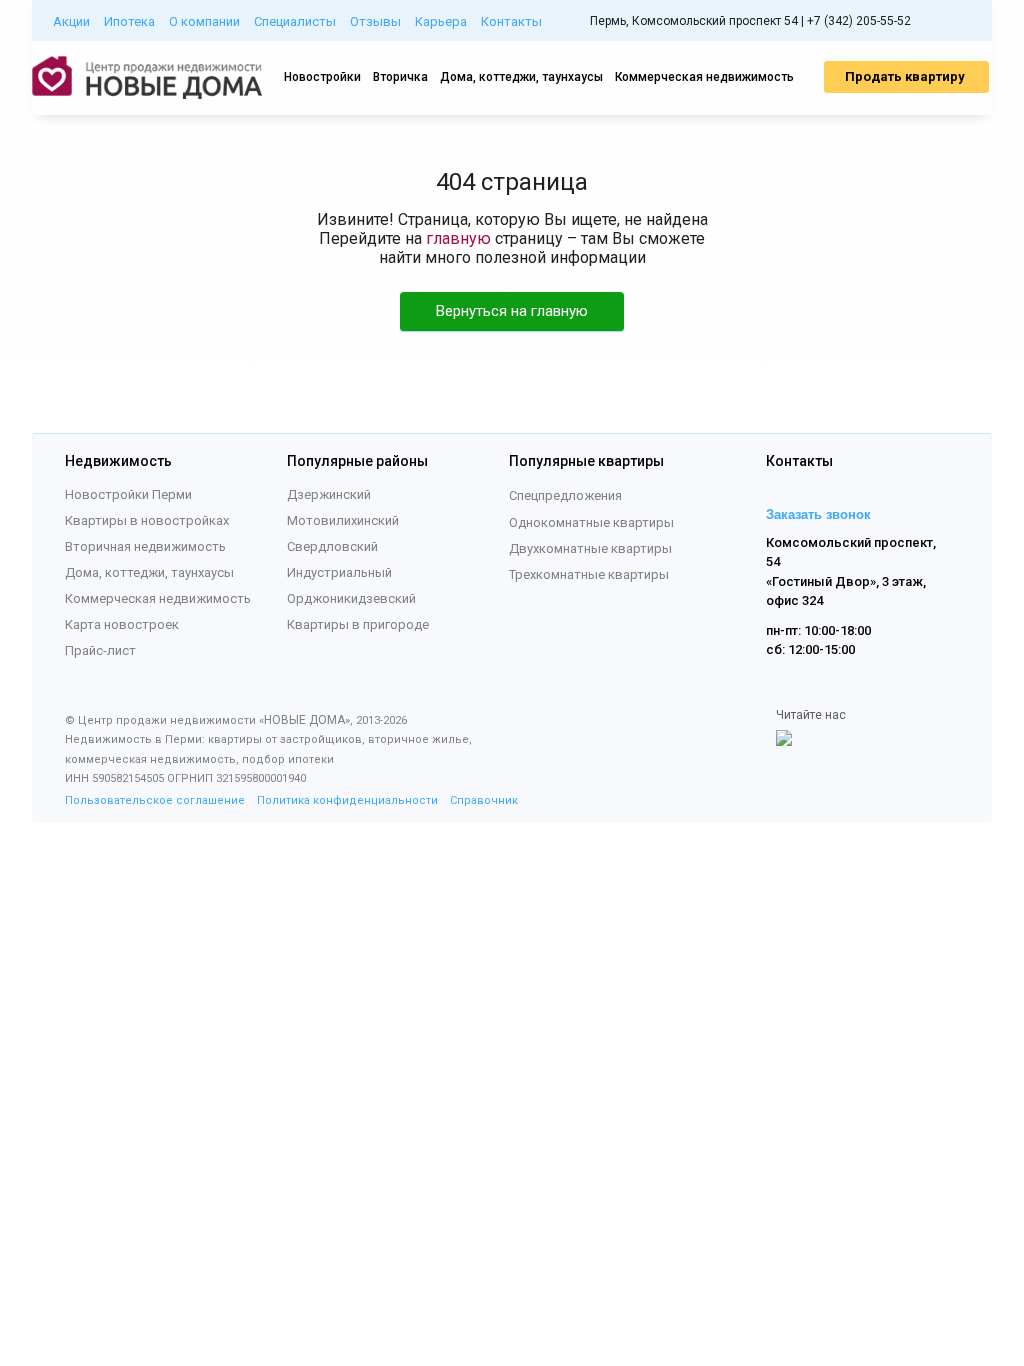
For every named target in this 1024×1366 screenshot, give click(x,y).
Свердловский (332, 546)
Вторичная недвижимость (145, 546)
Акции (71, 21)
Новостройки (322, 77)
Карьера (441, 21)
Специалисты (295, 21)
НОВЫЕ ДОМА (304, 720)
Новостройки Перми (128, 494)
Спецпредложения (565, 495)
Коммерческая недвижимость (704, 77)
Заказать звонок (818, 514)
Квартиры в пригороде (358, 624)
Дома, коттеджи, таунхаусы (521, 77)
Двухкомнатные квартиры (590, 548)
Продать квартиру (906, 76)
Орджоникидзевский (351, 598)
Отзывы (375, 21)
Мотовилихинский (343, 520)
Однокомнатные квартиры (591, 522)
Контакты (511, 21)
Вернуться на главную (512, 311)
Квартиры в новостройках (147, 520)
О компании (204, 21)
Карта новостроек (122, 624)
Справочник (484, 800)
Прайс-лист (100, 650)
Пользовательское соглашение (155, 800)
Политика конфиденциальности (347, 800)
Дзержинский (329, 494)
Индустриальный (339, 572)
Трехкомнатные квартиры (589, 574)
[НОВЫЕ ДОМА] (147, 95)
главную (458, 238)
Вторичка (400, 77)
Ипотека (129, 21)
